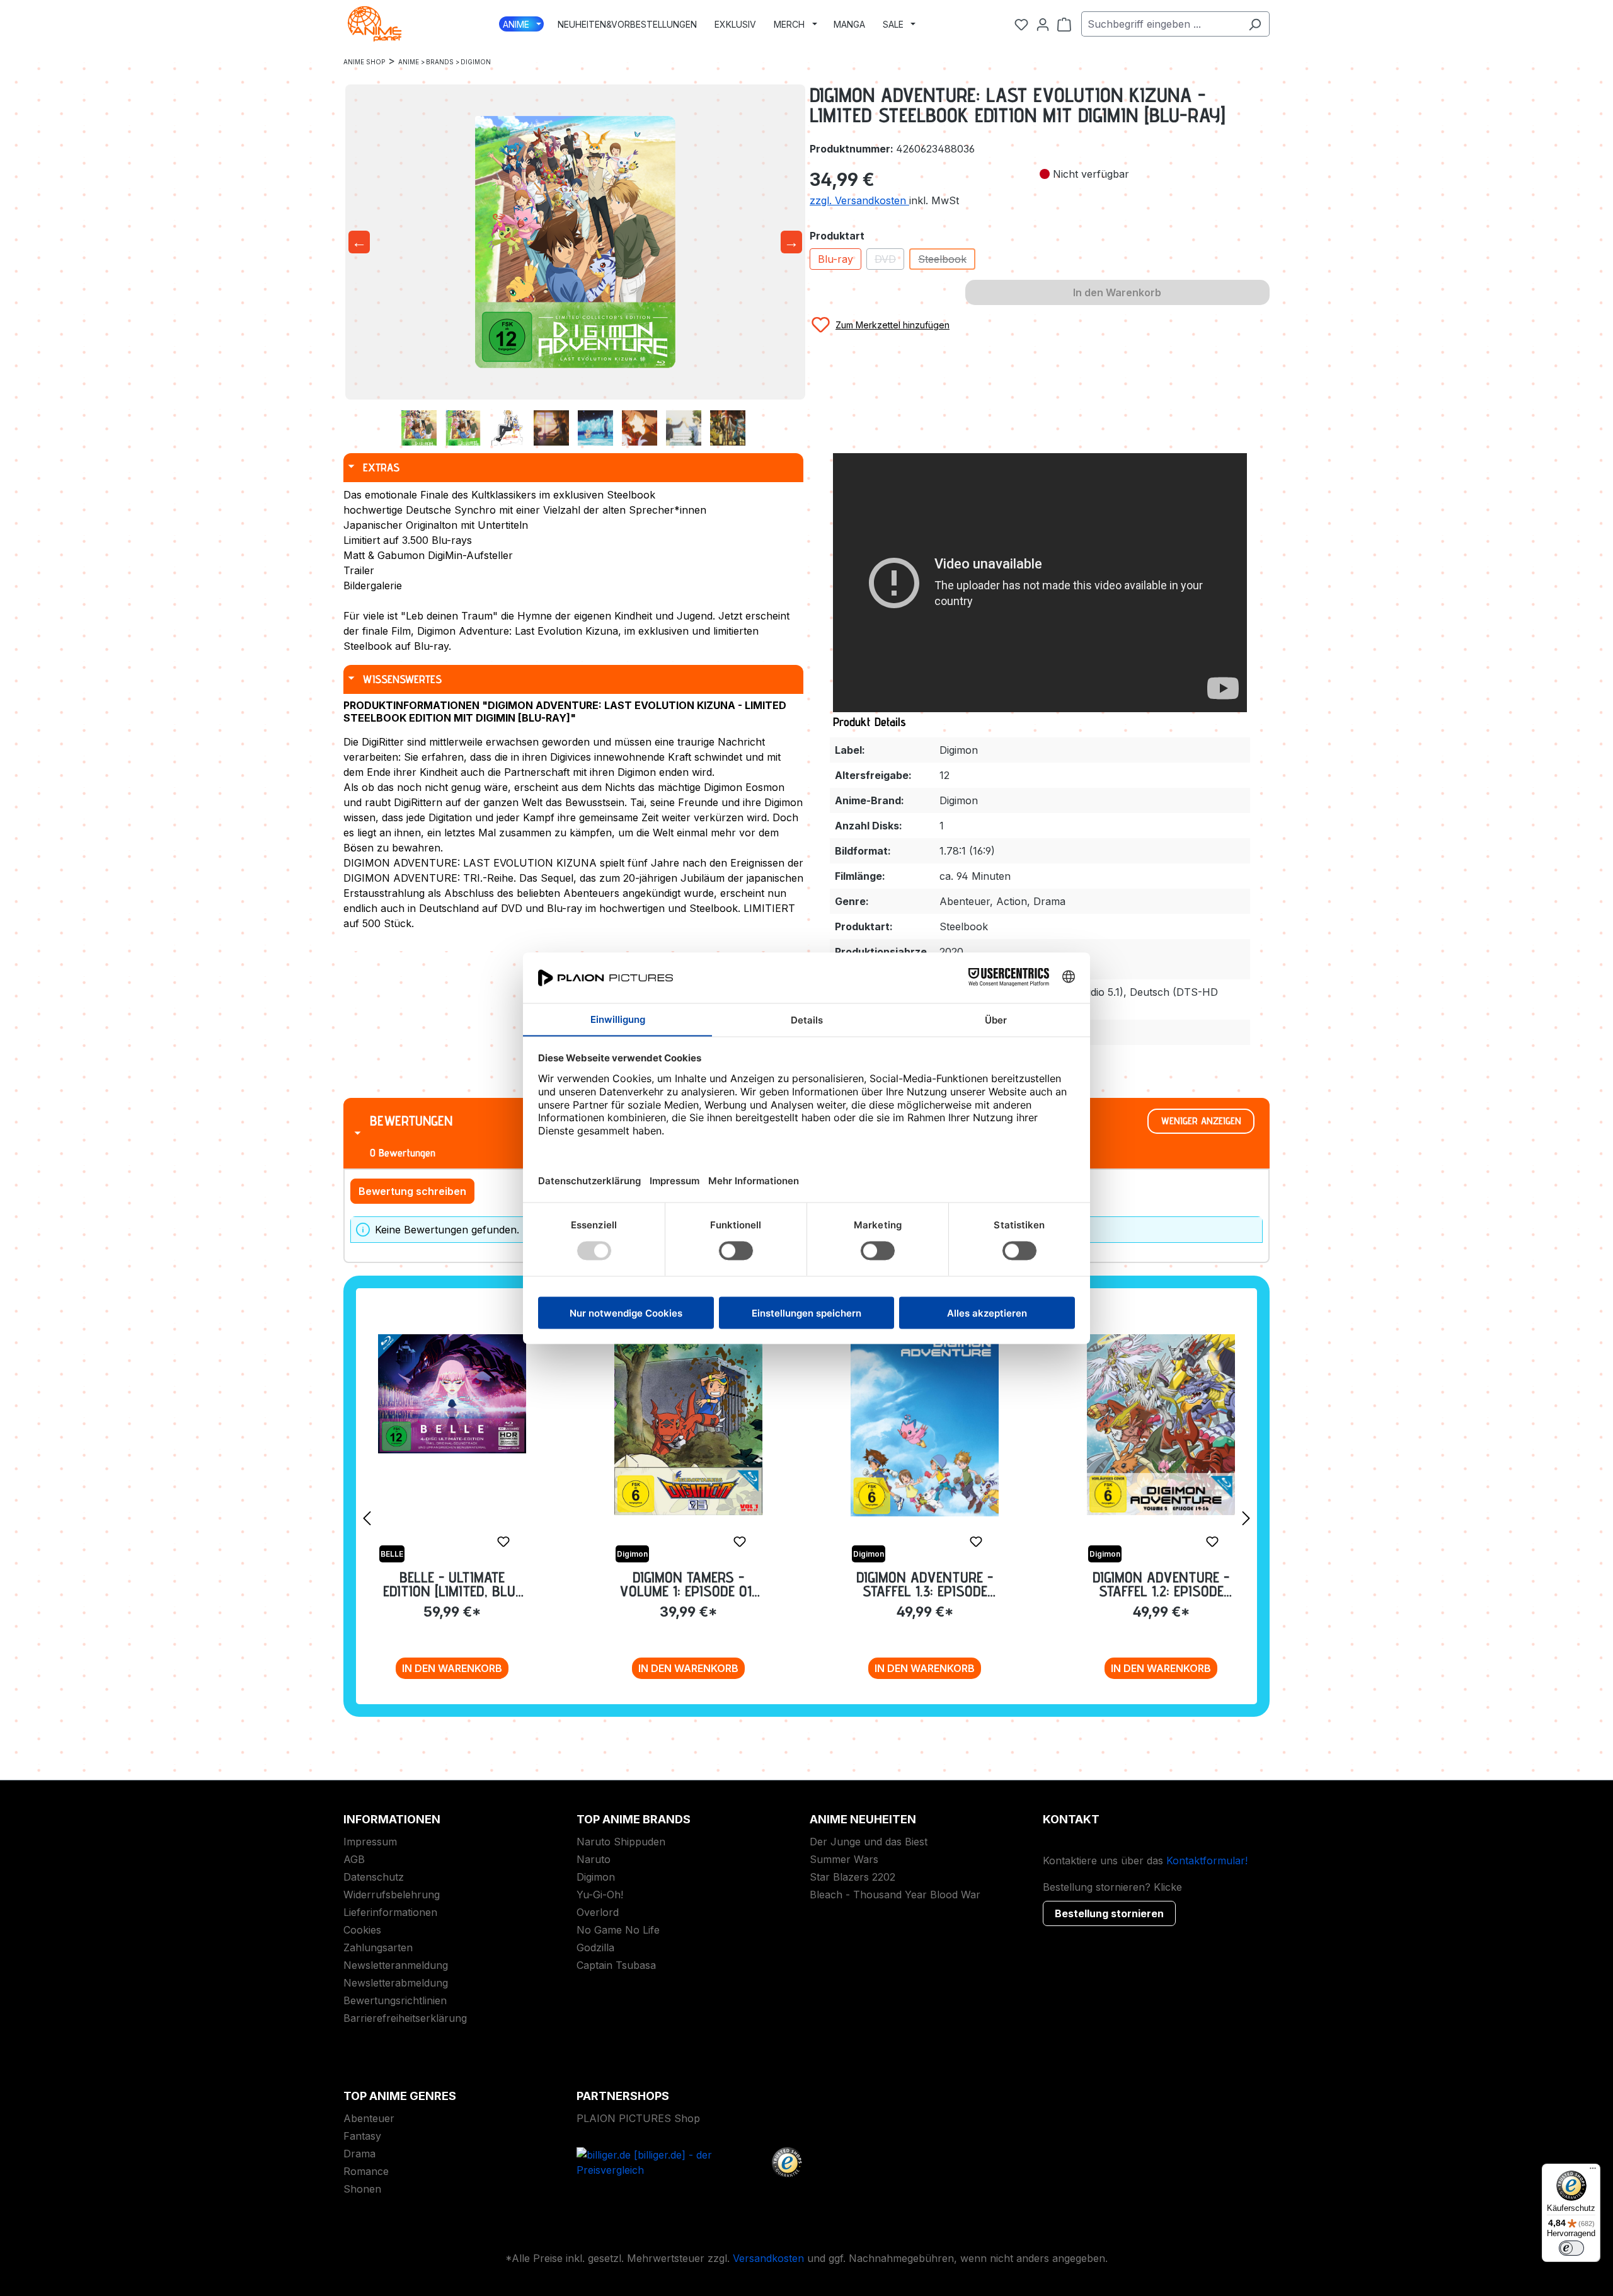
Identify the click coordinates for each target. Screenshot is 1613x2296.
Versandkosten (768, 2258)
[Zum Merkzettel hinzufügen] (503, 1542)
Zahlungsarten (378, 1947)
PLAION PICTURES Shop (638, 2118)
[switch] (1571, 2248)
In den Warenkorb (452, 1668)
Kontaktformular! (1207, 1860)
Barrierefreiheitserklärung (405, 2018)
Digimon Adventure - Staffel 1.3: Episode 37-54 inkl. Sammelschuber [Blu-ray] (925, 1584)
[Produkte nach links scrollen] (367, 1518)
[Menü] (1593, 2171)
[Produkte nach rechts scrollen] (1246, 1518)
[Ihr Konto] (1043, 24)
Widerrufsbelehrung (392, 1895)
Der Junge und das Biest (869, 1842)
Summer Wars (844, 1859)
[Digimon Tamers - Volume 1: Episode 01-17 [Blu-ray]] (688, 1425)
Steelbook (947, 261)
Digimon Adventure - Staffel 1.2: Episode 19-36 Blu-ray (1161, 1584)
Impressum (370, 1842)
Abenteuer (369, 2118)
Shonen (362, 2189)
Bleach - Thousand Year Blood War (895, 1895)
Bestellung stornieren (1109, 1913)
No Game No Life (618, 1930)
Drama (359, 2154)
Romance (366, 2171)
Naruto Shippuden (621, 1842)
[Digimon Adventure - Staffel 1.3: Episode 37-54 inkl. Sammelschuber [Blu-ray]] (925, 1426)
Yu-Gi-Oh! (600, 1895)
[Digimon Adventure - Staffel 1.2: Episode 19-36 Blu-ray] (1161, 1425)
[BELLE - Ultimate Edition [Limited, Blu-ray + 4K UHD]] (452, 1394)
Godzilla (595, 1947)
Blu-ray (835, 259)
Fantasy (362, 2136)
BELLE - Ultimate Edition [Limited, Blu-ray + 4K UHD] (452, 1584)
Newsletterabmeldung (396, 1983)
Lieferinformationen (390, 1912)
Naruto (594, 1859)
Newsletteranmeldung (396, 1965)
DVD (889, 261)
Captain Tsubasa (616, 1965)
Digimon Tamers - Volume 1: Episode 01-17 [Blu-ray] (689, 1584)
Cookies (362, 1930)
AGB (354, 1859)
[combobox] (1161, 24)
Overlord (598, 1912)
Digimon (596, 1877)
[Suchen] (1255, 24)
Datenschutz (374, 1877)
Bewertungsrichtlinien (395, 2000)
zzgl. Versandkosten (859, 200)
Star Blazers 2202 (852, 1877)
